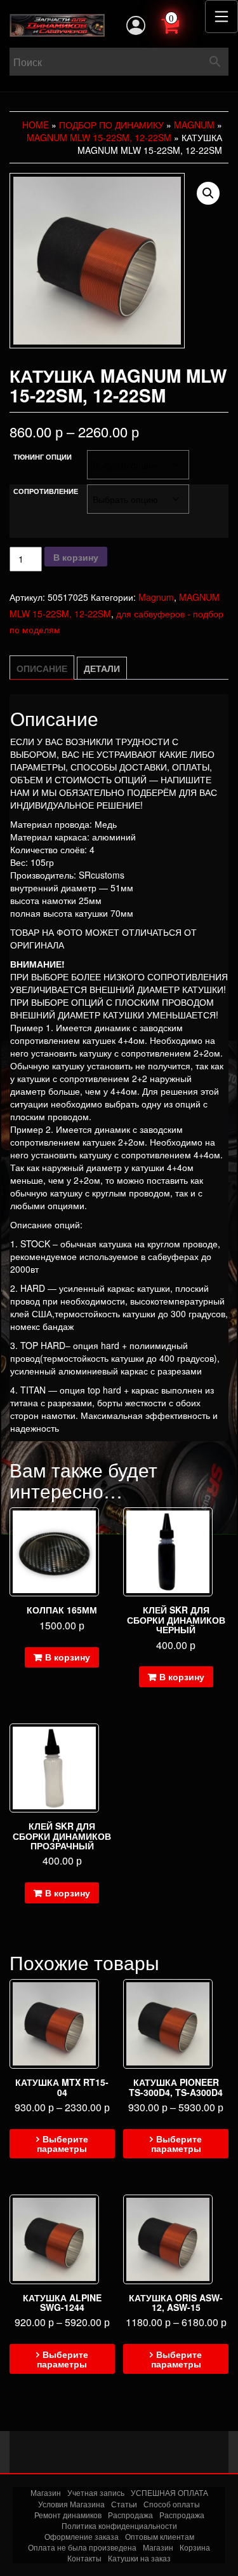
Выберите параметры (63, 2143)
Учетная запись (96, 2492)
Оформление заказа (82, 2536)
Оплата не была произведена (82, 2547)
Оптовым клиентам (160, 2536)
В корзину (76, 557)
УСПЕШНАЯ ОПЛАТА (169, 2492)
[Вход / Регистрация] (136, 25)
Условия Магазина (71, 2504)
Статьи (124, 2504)
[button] (208, 193)
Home (36, 125)
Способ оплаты (172, 2504)
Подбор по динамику (111, 125)
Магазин (46, 2492)
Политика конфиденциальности (119, 2525)
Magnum (194, 125)
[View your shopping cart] (184, 24)
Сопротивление (46, 491)
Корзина (195, 2547)
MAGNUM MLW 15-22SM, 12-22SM (99, 137)
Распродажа (130, 2515)
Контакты (84, 2558)
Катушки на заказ (139, 2558)
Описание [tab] (42, 668)
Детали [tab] (102, 668)
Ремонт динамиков (68, 2515)
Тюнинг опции (43, 457)
